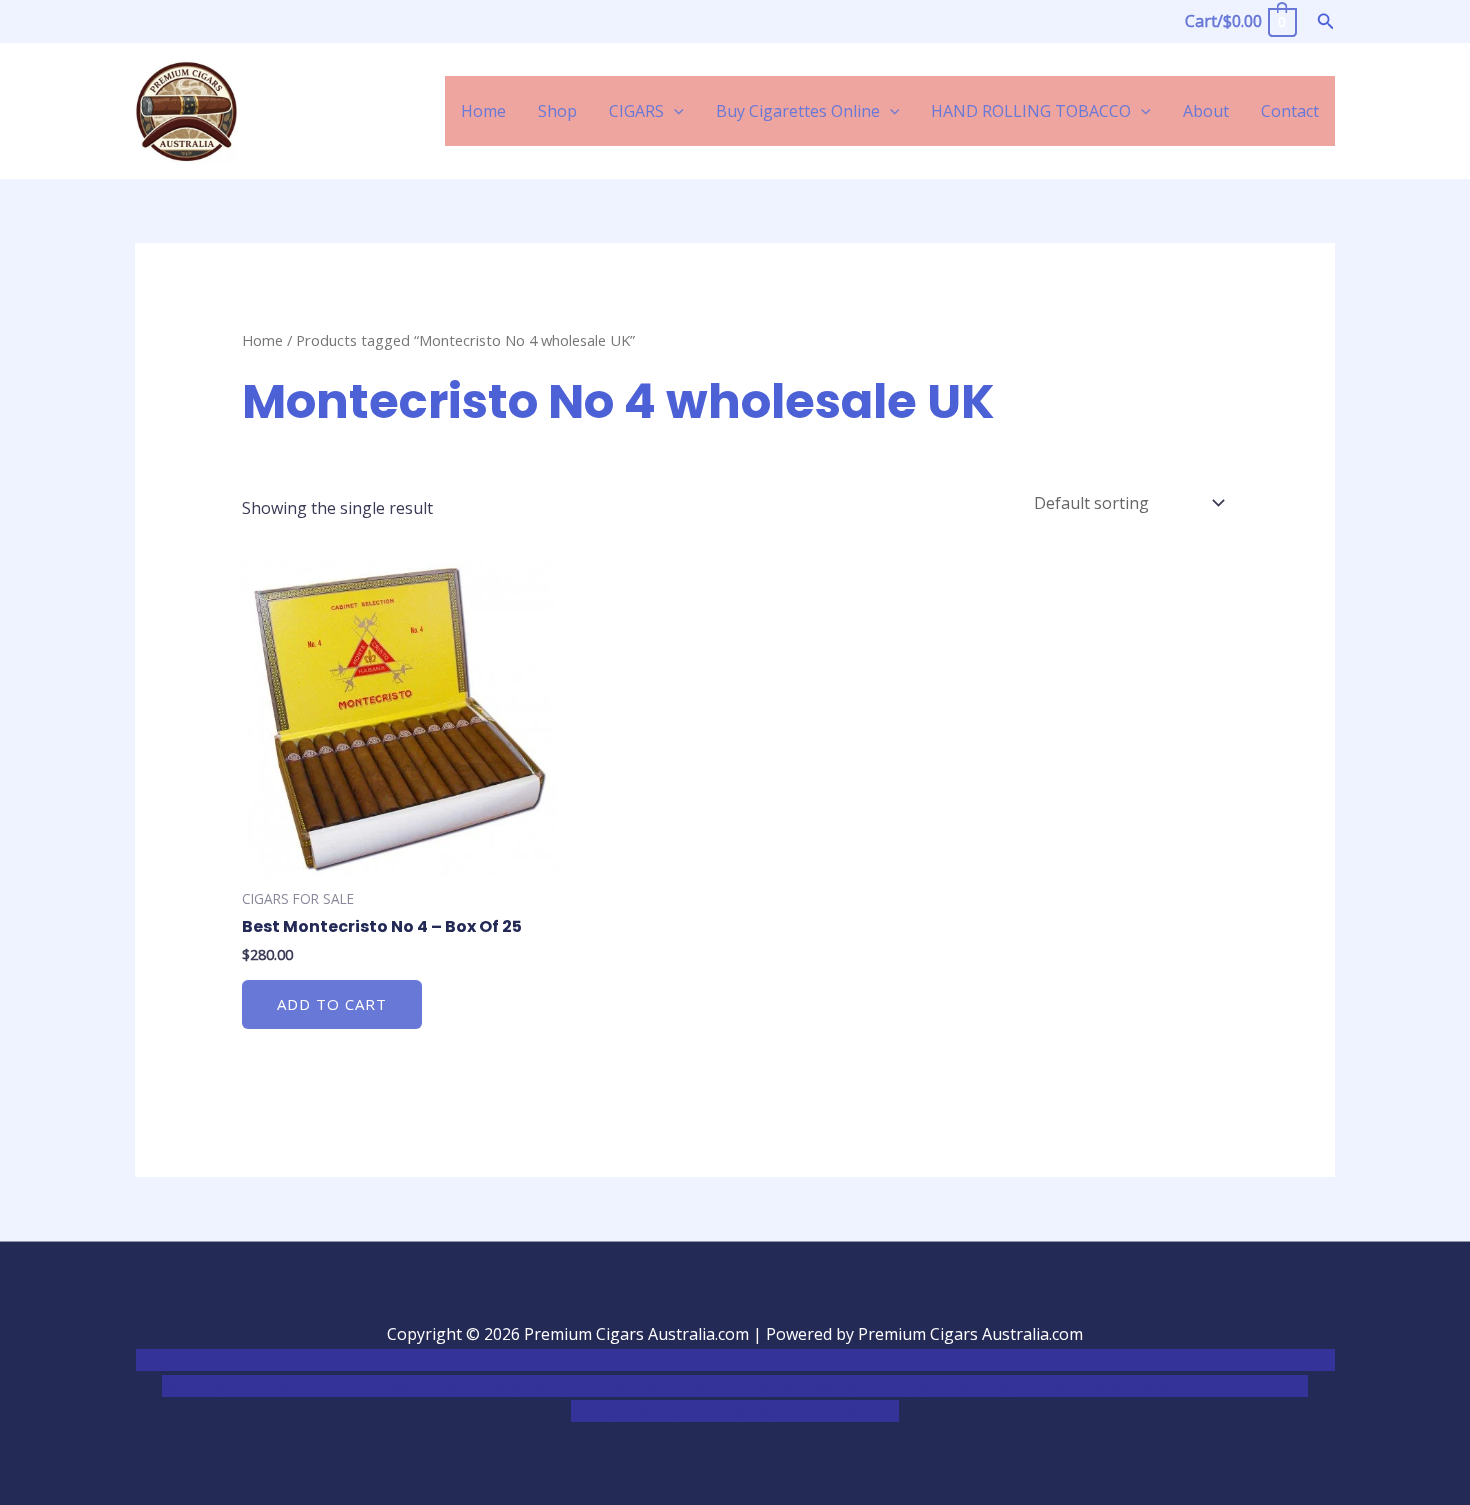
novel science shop (206, 1360)
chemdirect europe (355, 1360)
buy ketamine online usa (679, 1360)
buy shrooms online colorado (307, 1386)
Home (483, 111)
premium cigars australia (1012, 1386)
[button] (1326, 22)
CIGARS (636, 111)
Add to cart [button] (332, 1004)
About (1206, 111)
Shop (557, 111)
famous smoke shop (506, 1360)
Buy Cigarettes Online (798, 111)
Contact (1290, 111)
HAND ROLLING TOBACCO (1031, 111)
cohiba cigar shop (848, 1386)
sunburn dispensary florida (522, 1386)
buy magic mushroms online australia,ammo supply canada (997, 1360)
